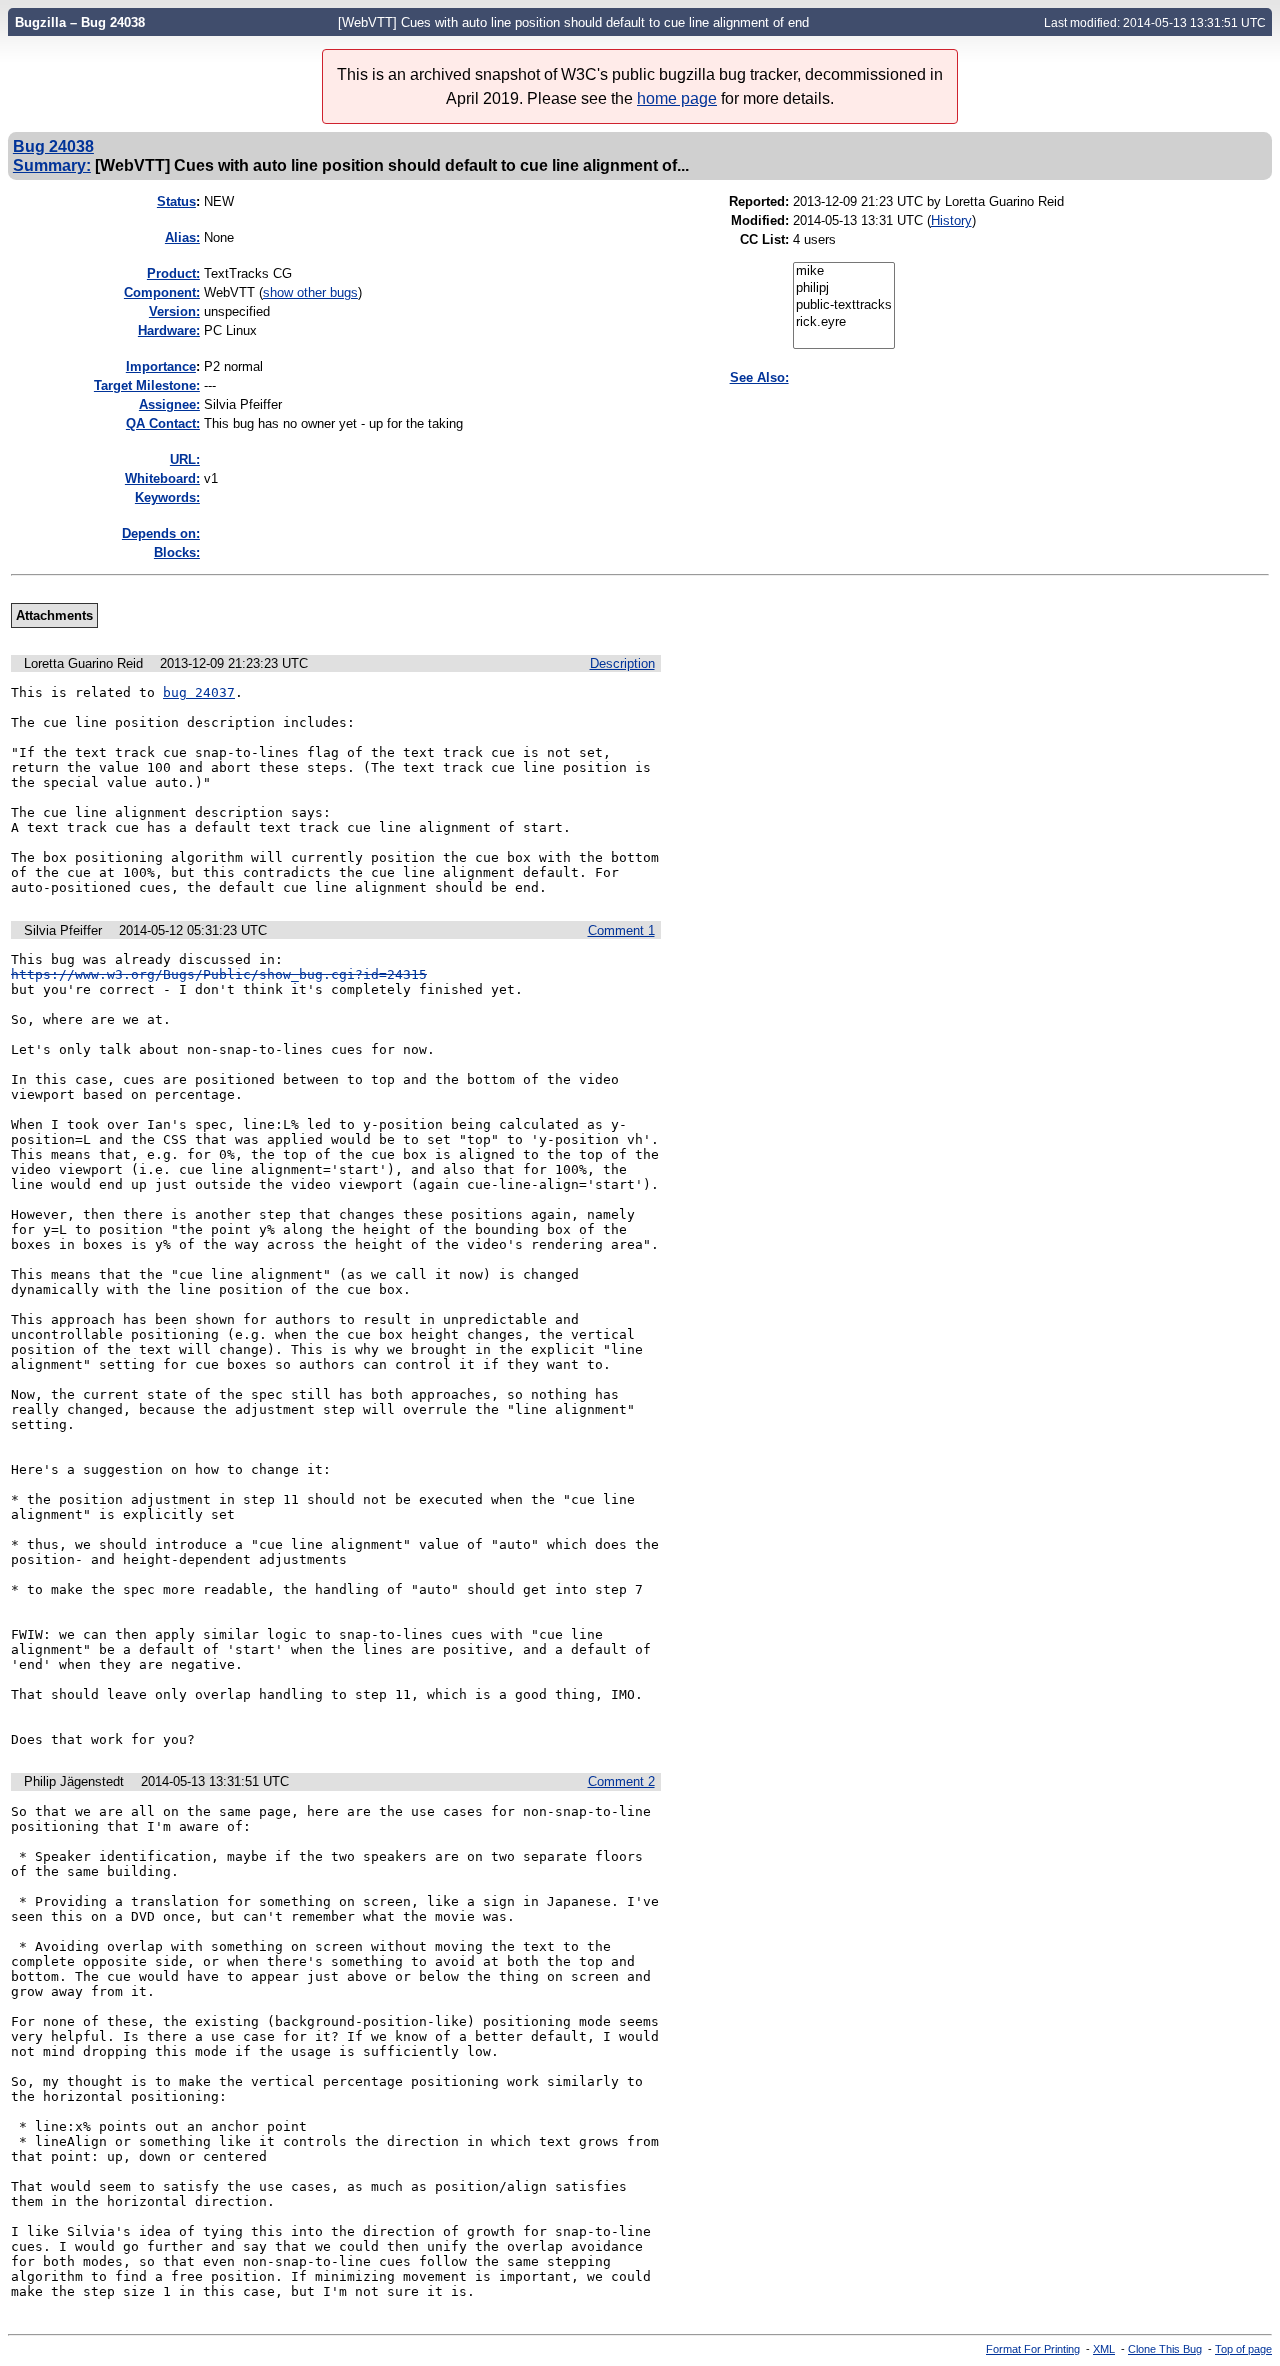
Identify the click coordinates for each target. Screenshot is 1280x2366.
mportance (161, 366)
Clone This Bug (1165, 2349)
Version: (174, 311)
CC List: (764, 239)
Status (176, 201)
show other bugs (310, 292)
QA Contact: (163, 423)
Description (622, 663)
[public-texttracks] (844, 305)
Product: (173, 273)
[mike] (844, 271)
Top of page (1243, 2349)
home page (677, 98)
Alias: (182, 237)
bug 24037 (199, 692)
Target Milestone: (147, 385)
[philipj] (844, 288)
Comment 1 (621, 930)
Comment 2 (621, 1781)
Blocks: (177, 552)
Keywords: (167, 497)
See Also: (759, 377)
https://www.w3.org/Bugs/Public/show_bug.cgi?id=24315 (219, 974)
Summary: (52, 165)
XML (1104, 2349)
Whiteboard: (162, 478)
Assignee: (169, 404)
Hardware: (169, 330)
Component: (162, 292)
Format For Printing (1033, 2349)
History (951, 220)
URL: (185, 459)
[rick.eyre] (844, 322)
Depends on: (161, 533)
